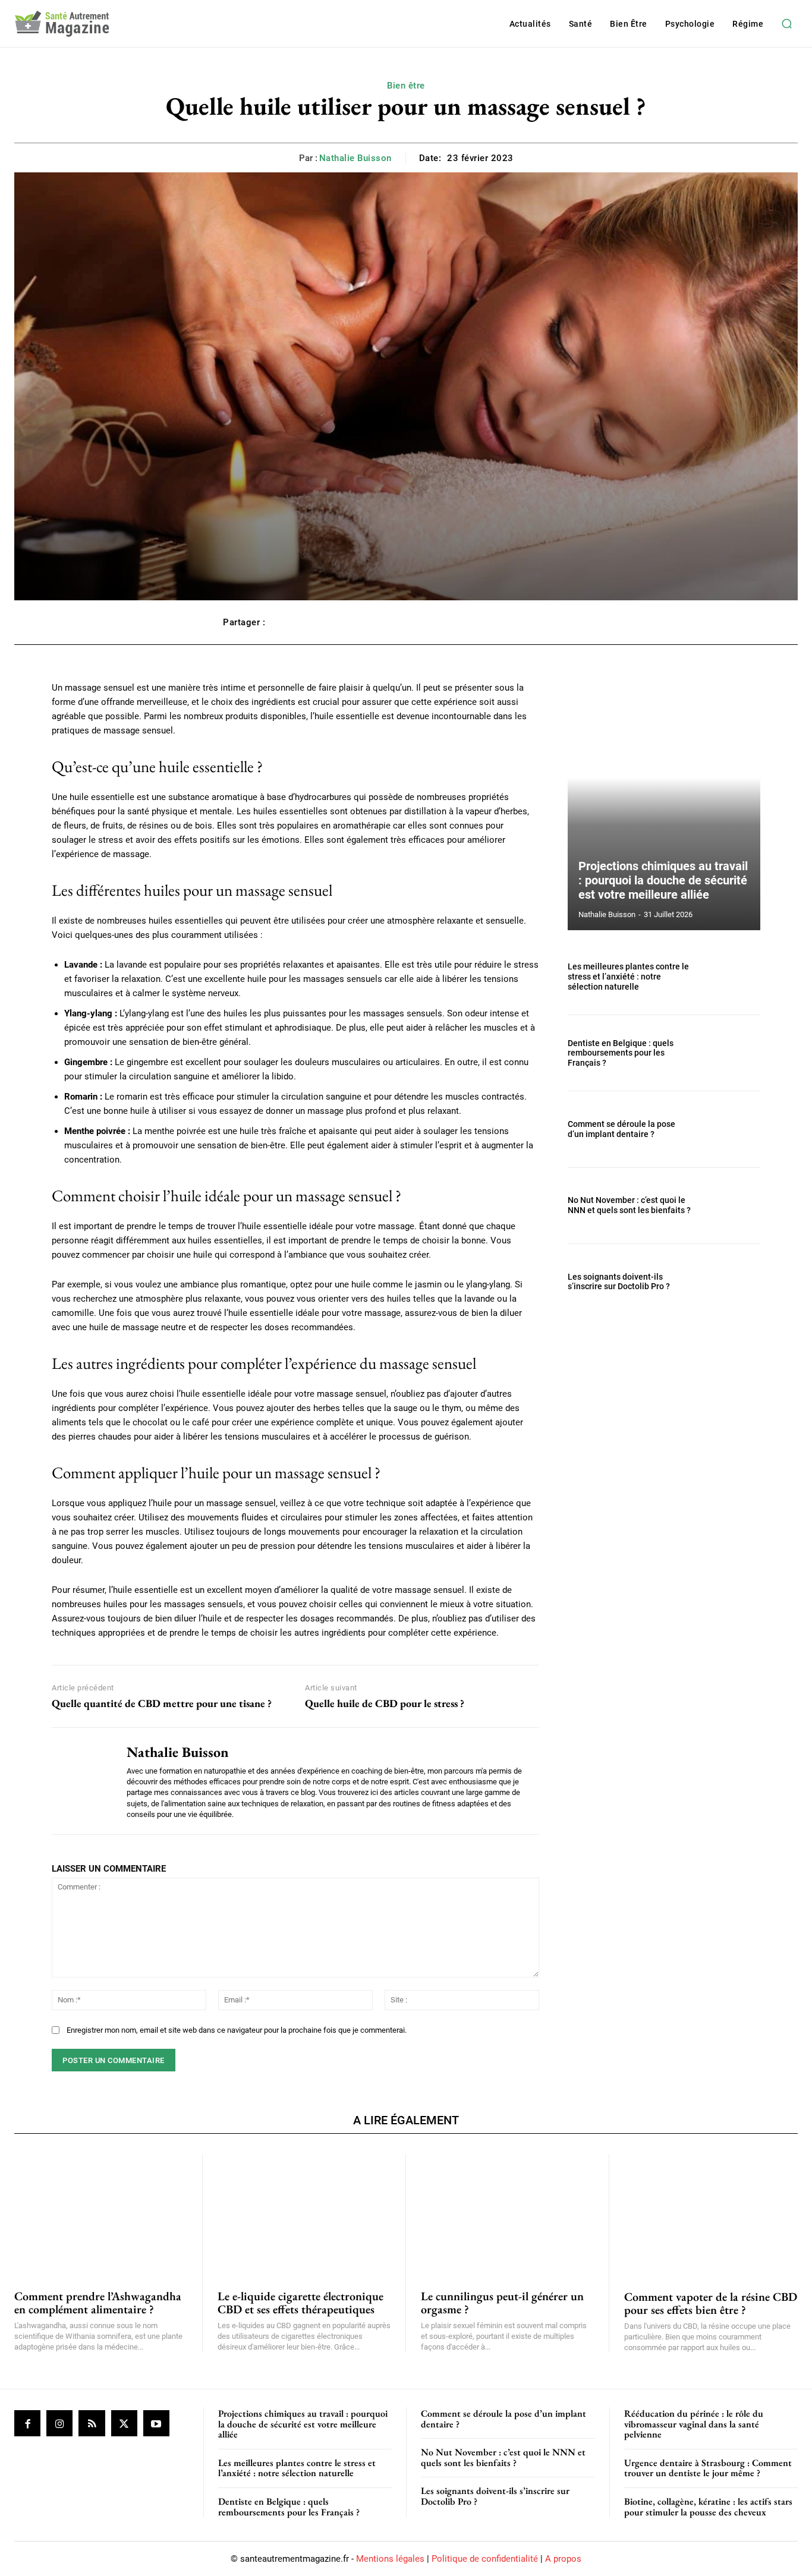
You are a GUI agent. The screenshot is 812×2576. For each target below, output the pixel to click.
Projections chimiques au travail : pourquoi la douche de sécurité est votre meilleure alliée (663, 880)
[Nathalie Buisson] (80, 1781)
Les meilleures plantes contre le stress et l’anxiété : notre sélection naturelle (628, 977)
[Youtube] (156, 2423)
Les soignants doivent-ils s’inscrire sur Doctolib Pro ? (619, 1282)
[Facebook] (27, 2423)
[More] (577, 622)
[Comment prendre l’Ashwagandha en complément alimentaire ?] (101, 2215)
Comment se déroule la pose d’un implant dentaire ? (621, 1129)
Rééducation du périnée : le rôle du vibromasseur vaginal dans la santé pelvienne (694, 2424)
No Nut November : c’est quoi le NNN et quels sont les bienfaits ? (629, 1205)
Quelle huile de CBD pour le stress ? (385, 1703)
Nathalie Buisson (355, 158)
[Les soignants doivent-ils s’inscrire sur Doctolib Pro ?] (731, 1282)
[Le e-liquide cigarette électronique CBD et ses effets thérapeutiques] (304, 2215)
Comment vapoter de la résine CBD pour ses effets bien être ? (711, 2303)
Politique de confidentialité (485, 2559)
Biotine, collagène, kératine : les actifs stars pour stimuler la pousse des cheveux (708, 2507)
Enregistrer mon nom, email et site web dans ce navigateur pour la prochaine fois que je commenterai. (237, 2030)
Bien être (406, 86)
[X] (124, 2423)
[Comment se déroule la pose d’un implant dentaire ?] (731, 1129)
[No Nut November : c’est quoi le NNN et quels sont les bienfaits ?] (731, 1206)
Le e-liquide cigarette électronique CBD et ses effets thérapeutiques (300, 2303)
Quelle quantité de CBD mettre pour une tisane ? (162, 1703)
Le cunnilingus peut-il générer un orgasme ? (502, 2303)
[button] (786, 24)
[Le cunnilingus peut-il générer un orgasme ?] (507, 2215)
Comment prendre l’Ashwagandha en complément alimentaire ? (98, 2303)
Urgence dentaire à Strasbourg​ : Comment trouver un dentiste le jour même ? (708, 2468)
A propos (563, 2559)
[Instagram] (59, 2423)
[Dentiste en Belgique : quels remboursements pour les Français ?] (731, 1053)
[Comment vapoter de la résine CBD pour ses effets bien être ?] (711, 2215)
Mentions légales (390, 2559)
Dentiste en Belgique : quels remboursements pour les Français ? (621, 1053)
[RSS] (92, 2423)
